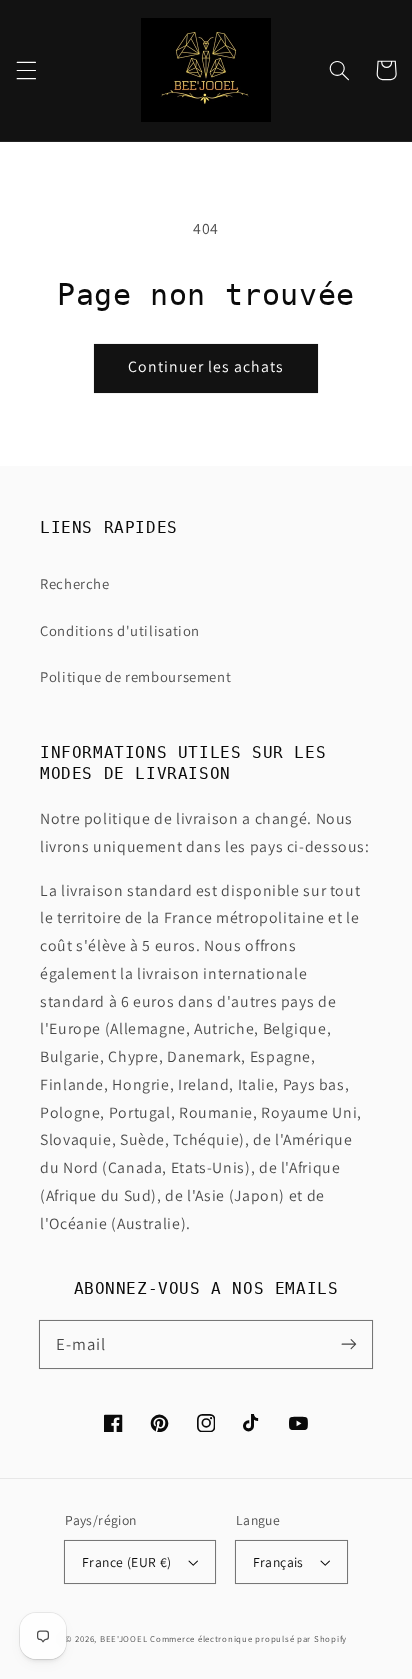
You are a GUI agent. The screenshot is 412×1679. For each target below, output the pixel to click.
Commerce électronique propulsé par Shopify (248, 1639)
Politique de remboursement (135, 676)
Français (278, 1562)
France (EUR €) (127, 1562)
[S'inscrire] (349, 1344)
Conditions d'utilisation (120, 630)
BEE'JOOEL (124, 1639)
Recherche (75, 583)
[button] (26, 70)
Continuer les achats (206, 366)
